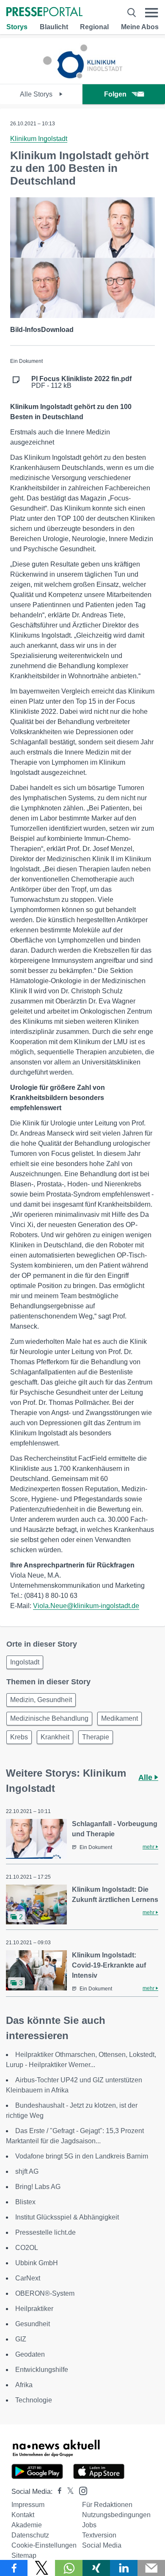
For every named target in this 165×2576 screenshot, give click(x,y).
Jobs (89, 2525)
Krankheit (55, 1737)
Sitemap (24, 2555)
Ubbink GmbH (37, 2263)
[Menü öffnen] (152, 12)
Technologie (34, 2400)
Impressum (28, 2505)
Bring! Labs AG (38, 2187)
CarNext (28, 2278)
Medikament (120, 1718)
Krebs (19, 1737)
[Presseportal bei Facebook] (57, 2492)
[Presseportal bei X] (68, 2492)
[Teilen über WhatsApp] (69, 2568)
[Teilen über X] (41, 2568)
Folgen (115, 94)
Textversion (99, 2535)
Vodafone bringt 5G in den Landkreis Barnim (82, 2156)
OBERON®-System (45, 2293)
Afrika (24, 2385)
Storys (17, 27)
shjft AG (27, 2171)
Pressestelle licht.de (45, 2232)
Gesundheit (33, 2324)
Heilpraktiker (34, 2309)
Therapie (96, 1737)
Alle (146, 1777)
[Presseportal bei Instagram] (81, 2490)
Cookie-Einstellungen (44, 2545)
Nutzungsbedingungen (116, 2515)
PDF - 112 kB (81, 382)
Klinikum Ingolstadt (39, 139)
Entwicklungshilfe (42, 2370)
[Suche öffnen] (132, 12)
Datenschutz (30, 2535)
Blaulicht (54, 27)
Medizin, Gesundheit (41, 1700)
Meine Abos (140, 27)
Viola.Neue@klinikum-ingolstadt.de (86, 1606)
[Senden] (151, 2568)
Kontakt (23, 2515)
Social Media (102, 2545)
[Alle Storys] (82, 76)
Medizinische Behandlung (49, 1718)
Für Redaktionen (107, 2505)
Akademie (27, 2525)
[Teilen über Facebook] (14, 2568)
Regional (94, 27)
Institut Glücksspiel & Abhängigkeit (67, 2217)
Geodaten (30, 2354)
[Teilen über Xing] (96, 2568)
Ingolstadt (25, 1662)
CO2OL (27, 2248)
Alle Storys (37, 94)
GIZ (21, 2339)
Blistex (25, 2202)
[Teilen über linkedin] (124, 2568)
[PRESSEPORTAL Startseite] (44, 12)
